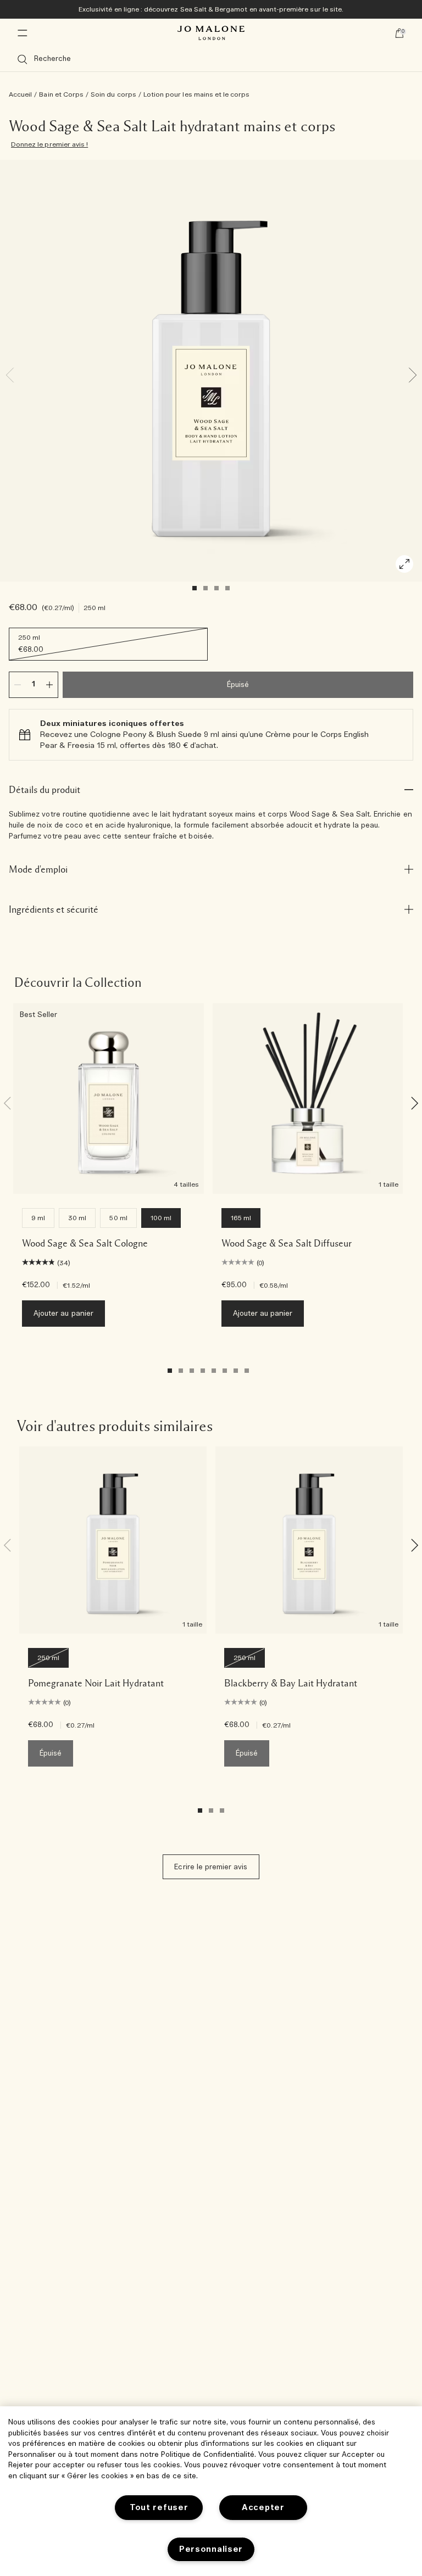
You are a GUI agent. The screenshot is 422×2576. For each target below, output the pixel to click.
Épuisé (238, 685)
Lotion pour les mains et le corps (197, 94)
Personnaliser (211, 2549)
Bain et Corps (61, 94)
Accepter (263, 2508)
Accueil (20, 94)
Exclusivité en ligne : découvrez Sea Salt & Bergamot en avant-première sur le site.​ (211, 9)
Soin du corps (113, 94)
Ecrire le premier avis (211, 1867)
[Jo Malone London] (211, 33)
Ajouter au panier (63, 1314)
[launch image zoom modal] (404, 564)
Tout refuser (159, 2508)
